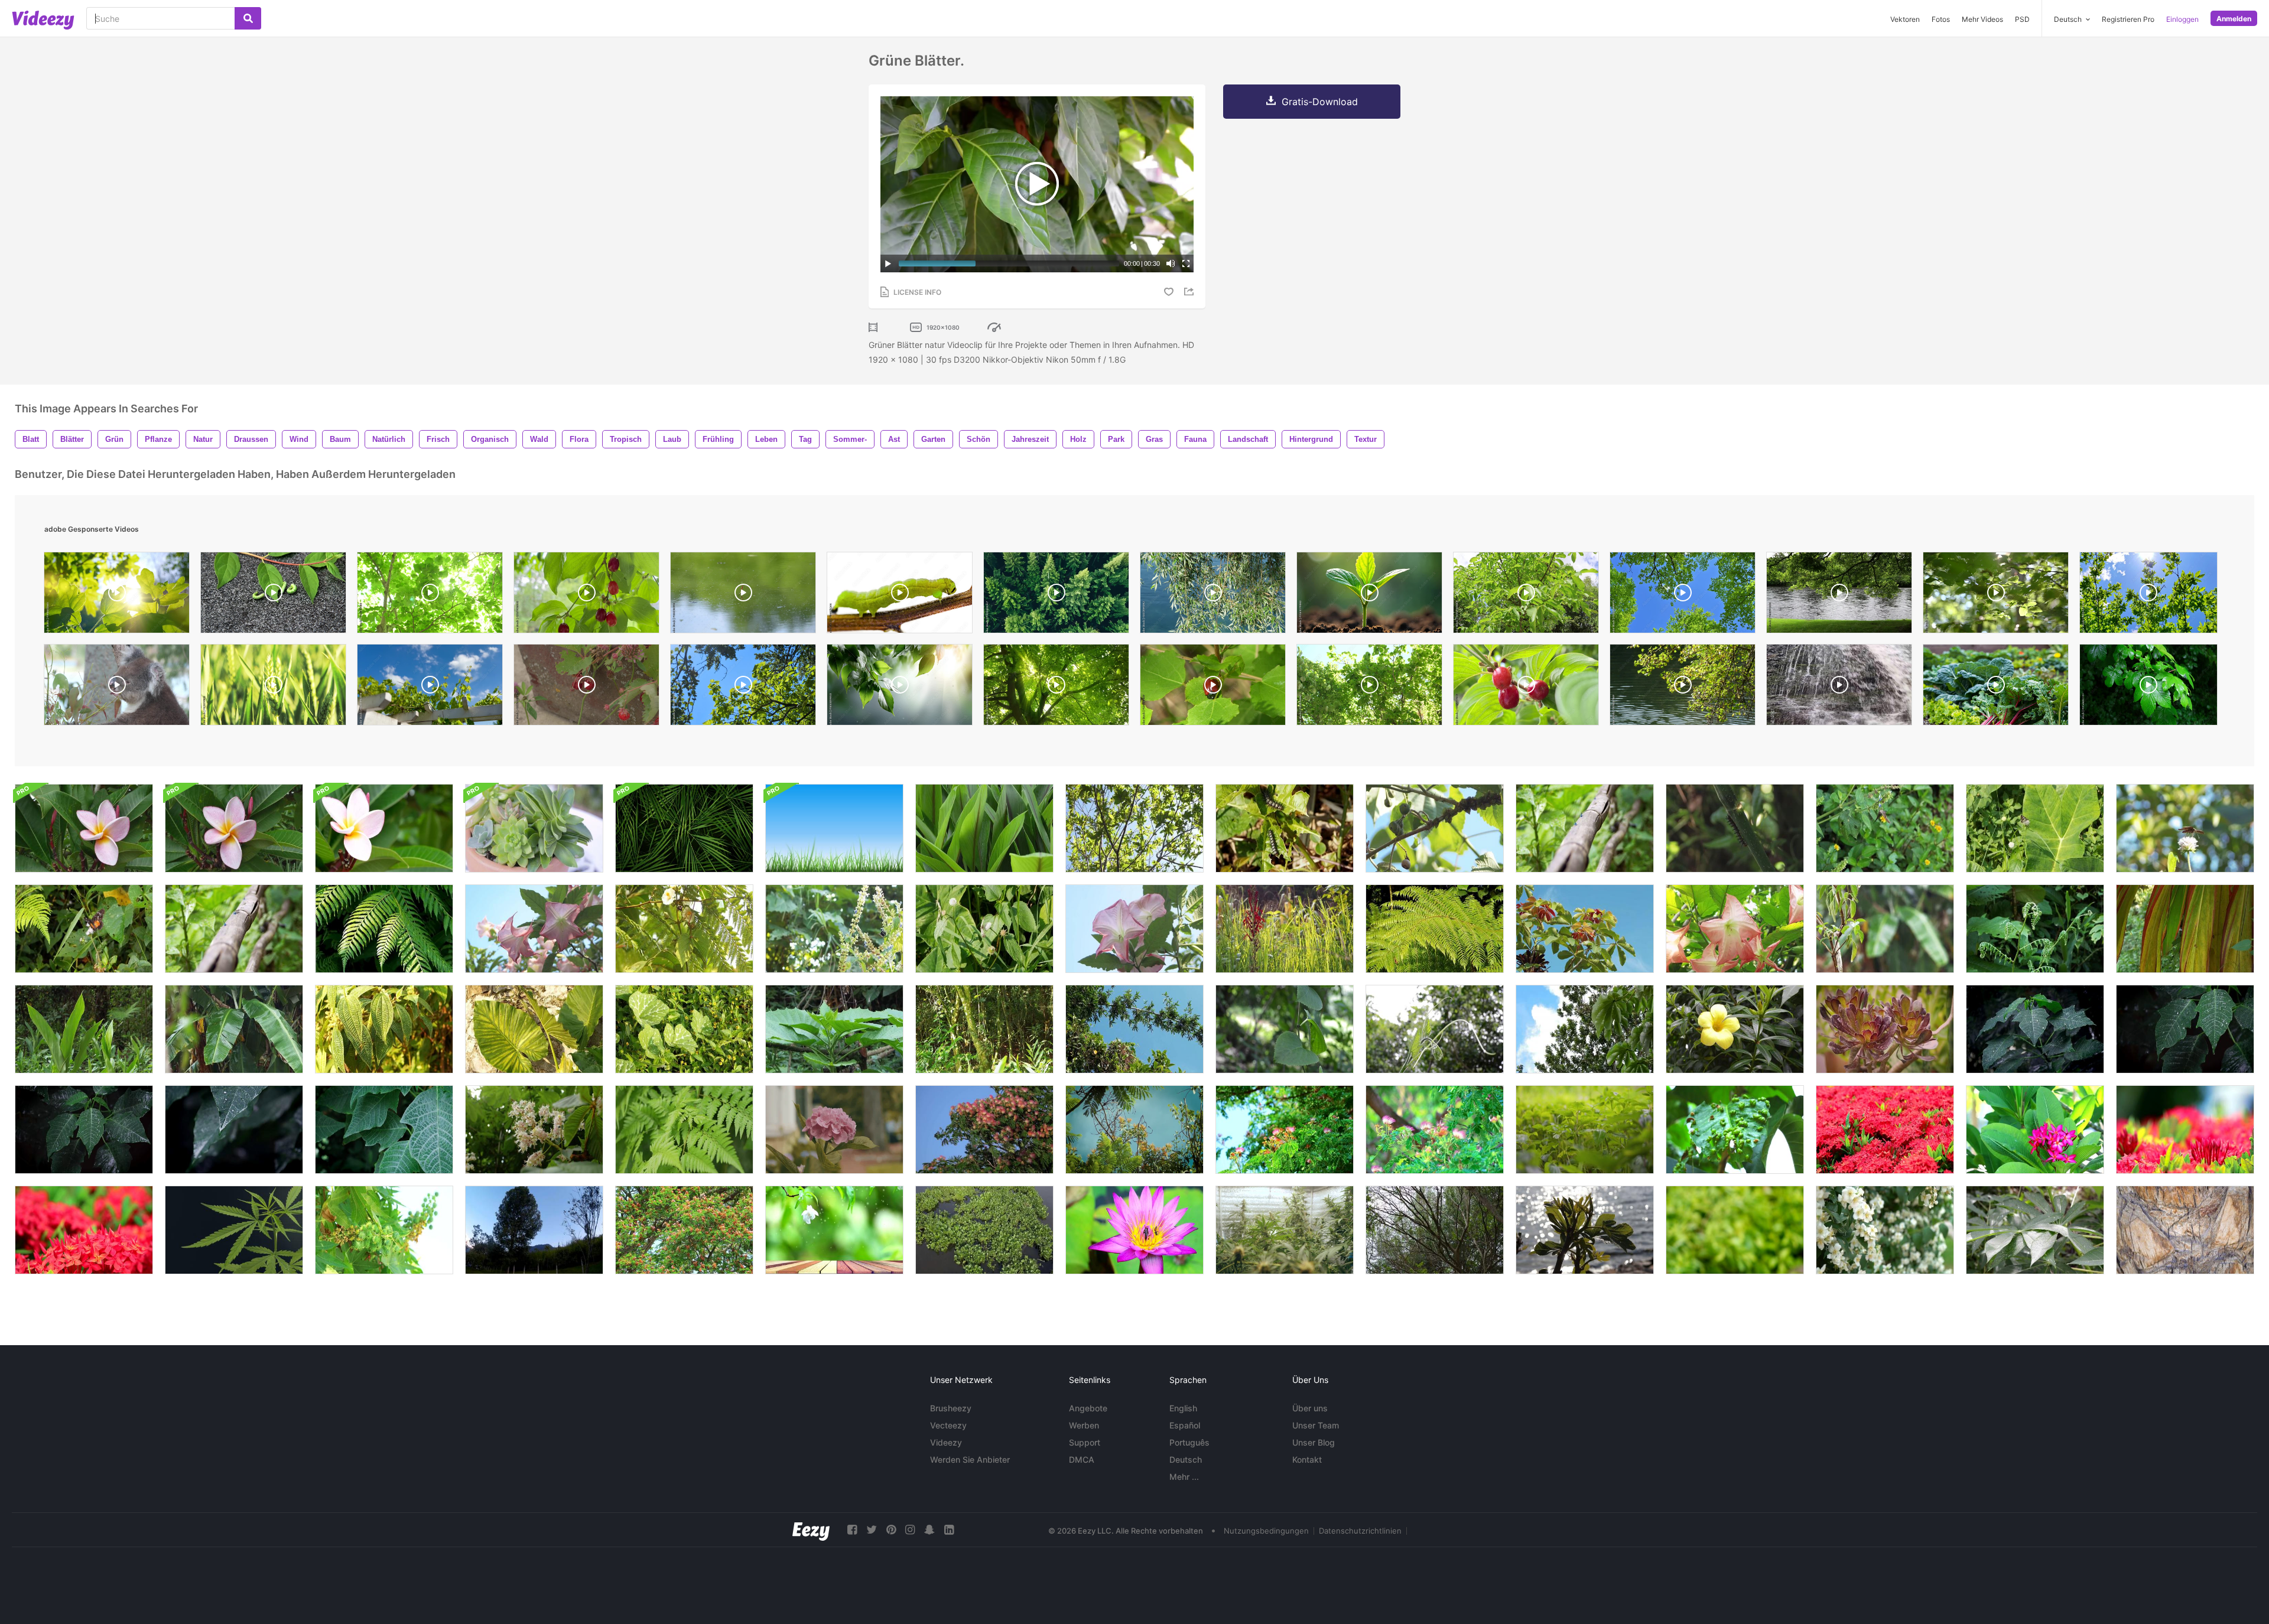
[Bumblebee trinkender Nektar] (684, 929)
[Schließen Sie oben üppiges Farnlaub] (684, 1130)
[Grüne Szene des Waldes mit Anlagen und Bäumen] (984, 1029)
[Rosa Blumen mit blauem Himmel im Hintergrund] (1134, 929)
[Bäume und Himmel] (1585, 1029)
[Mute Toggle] (1171, 263)
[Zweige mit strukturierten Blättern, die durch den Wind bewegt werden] (384, 1029)
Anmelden (2234, 19)
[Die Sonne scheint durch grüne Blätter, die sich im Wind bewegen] (117, 595)
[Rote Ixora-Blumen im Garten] (2185, 1130)
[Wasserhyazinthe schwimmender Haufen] (984, 1230)
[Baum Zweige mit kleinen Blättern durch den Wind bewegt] (1435, 929)
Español (1185, 1425)
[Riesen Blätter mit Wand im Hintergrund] (534, 1029)
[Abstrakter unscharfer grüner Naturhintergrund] (1735, 1230)
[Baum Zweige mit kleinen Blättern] (384, 929)
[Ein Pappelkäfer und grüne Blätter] (1213, 688)
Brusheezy (951, 1408)
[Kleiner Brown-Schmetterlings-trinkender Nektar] (2185, 828)
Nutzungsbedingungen (1266, 1531)
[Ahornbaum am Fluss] (1839, 595)
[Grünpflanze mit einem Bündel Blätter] (834, 1029)
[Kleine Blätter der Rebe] (1435, 1029)
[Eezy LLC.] (811, 1530)
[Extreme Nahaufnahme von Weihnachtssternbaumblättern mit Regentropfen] (234, 1130)
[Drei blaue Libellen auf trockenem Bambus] (1585, 828)
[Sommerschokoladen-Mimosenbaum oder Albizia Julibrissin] (984, 1130)
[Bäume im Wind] (1435, 1230)
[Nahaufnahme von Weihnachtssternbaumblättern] (384, 1130)
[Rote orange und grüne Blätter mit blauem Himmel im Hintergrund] (1585, 929)
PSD (2022, 19)
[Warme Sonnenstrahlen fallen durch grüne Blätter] (430, 595)
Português (1189, 1442)
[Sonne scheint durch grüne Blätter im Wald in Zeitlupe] (1996, 595)
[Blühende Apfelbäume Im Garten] (1885, 1230)
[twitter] (872, 1530)
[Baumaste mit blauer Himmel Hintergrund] (1134, 1130)
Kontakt (1307, 1459)
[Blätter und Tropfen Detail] (2035, 1230)
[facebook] (852, 1530)
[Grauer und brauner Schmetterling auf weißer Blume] (984, 929)
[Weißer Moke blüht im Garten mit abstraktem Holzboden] (834, 1230)
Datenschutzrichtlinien (1360, 1531)
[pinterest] (891, 1530)
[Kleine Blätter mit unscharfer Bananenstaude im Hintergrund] (1885, 929)
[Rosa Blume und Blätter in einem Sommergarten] (84, 828)
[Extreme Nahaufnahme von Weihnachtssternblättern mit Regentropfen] (2185, 1029)
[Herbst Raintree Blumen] (684, 1230)
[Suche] (248, 18)
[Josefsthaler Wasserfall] (1839, 688)
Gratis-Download (1320, 102)
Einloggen (2182, 19)
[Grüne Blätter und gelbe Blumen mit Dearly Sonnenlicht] (684, 1029)
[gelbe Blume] (1735, 1029)
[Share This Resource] (1191, 292)
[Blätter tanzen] (984, 828)
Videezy (946, 1442)
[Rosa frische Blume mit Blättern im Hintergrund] (1735, 929)
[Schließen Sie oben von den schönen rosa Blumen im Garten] (834, 1130)
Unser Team (1316, 1425)
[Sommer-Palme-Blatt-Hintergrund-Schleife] (684, 828)
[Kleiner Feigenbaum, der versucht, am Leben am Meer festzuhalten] (1585, 1230)
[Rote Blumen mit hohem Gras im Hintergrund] (1285, 929)
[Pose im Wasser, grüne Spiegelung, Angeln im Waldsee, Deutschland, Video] (743, 595)
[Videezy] (43, 20)
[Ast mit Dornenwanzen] (1435, 828)
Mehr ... (1184, 1477)
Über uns (1310, 1408)
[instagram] (910, 1530)
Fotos (1941, 19)
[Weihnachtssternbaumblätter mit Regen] (84, 1130)
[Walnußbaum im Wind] (1526, 595)
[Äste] (1134, 828)
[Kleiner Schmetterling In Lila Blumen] (1885, 828)
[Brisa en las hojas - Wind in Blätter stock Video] (534, 1230)
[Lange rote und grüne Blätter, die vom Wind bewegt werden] (2185, 929)
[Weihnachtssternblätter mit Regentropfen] (2035, 1029)
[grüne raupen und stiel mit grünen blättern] (273, 595)
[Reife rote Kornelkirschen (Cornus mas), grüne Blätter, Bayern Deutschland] (586, 595)
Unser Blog (1314, 1442)
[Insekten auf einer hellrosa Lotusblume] (1134, 1230)
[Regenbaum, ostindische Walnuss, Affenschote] (1435, 1130)
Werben (1084, 1425)
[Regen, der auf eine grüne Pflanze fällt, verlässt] (1585, 1130)
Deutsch (1186, 1459)
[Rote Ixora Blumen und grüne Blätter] (84, 1230)
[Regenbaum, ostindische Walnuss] (1285, 1130)
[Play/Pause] (888, 263)
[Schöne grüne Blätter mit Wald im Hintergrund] (84, 1029)
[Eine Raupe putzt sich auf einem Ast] (900, 595)
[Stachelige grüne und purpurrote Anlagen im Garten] (1885, 1029)
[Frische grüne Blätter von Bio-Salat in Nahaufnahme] (1996, 688)
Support (1085, 1442)
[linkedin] (949, 1530)
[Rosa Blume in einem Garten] (384, 828)
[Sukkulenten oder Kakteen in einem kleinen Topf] (534, 828)
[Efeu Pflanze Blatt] (1285, 1029)
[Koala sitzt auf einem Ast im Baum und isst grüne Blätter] (117, 688)
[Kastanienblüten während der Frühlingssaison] (534, 1130)
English (1183, 1408)
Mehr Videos (1982, 19)
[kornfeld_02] (273, 688)
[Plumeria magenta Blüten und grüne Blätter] (2035, 1130)
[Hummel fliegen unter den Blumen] (834, 929)
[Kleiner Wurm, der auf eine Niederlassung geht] (1735, 828)
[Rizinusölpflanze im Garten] (384, 1230)
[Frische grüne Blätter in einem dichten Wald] (1056, 595)
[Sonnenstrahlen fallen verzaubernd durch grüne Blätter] (1056, 688)
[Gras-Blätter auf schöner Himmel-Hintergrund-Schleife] (834, 828)
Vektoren (1905, 19)
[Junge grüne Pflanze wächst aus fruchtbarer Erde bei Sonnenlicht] (1369, 595)
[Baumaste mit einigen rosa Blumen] (534, 929)
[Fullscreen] (1186, 263)
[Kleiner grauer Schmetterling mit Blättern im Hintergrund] (2035, 828)
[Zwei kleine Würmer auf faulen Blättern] (1285, 828)
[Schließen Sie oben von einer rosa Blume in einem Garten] (234, 828)
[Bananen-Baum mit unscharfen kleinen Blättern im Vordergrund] (234, 1029)
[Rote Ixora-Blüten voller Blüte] (1885, 1130)
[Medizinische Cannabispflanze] (234, 1230)
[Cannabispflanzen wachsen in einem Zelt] (1285, 1230)
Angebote (1088, 1408)
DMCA (1082, 1459)
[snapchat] (929, 1530)
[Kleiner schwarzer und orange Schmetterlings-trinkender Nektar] (84, 929)
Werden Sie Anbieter (970, 1459)
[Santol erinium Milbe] (1735, 1130)
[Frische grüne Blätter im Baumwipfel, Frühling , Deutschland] (1683, 595)
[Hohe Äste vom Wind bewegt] (1134, 1029)
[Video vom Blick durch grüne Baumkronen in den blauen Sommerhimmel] (743, 688)
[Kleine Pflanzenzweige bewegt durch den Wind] (2035, 929)
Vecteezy (948, 1425)
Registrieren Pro (2128, 19)
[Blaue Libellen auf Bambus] (234, 929)
